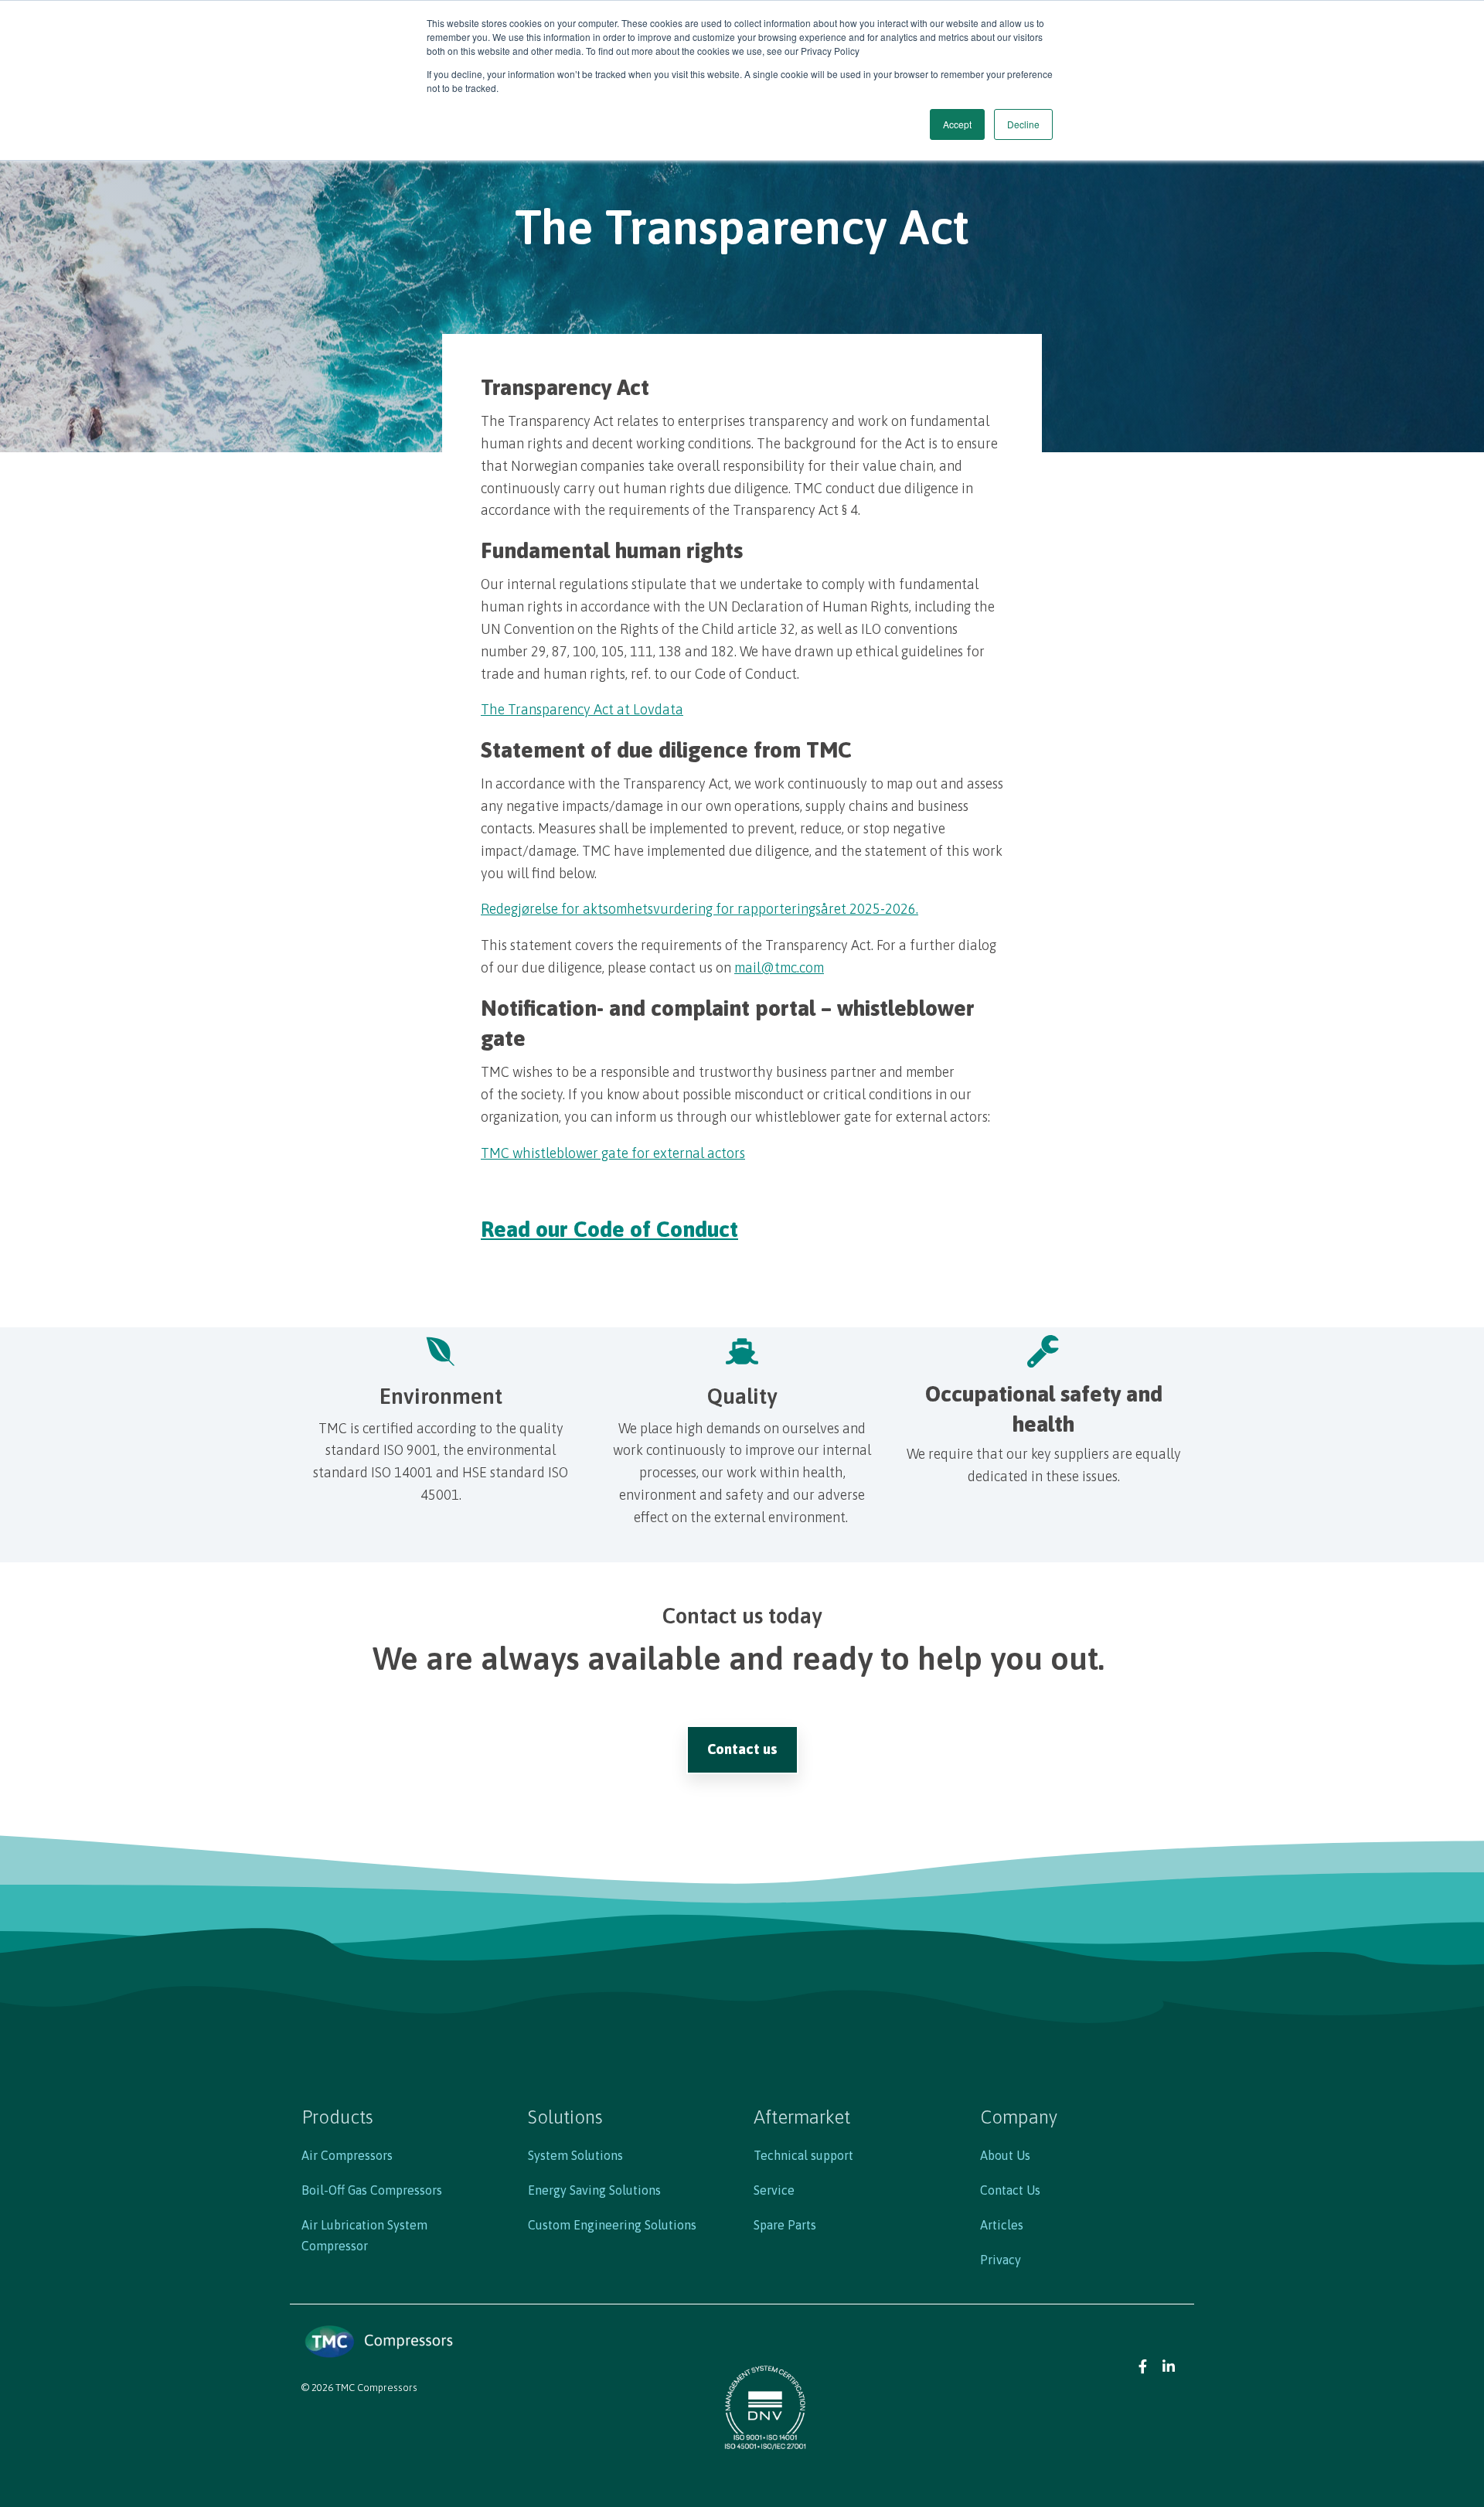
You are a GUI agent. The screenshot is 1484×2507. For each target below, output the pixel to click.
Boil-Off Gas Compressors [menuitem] (372, 2190)
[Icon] (1143, 2365)
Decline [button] (1023, 124)
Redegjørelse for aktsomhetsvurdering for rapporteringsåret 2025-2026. (699, 909)
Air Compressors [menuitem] (347, 2155)
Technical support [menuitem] (803, 2155)
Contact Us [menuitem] (1010, 2190)
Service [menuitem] (774, 2190)
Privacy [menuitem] (1001, 2260)
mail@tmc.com (779, 967)
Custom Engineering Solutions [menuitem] (612, 2225)
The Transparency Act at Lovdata (582, 709)
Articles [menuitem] (1002, 2225)
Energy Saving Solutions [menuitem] (594, 2190)
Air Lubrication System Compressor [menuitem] (364, 2235)
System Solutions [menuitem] (575, 2155)
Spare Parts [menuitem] (785, 2225)
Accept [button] (957, 124)
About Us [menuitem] (1005, 2155)
